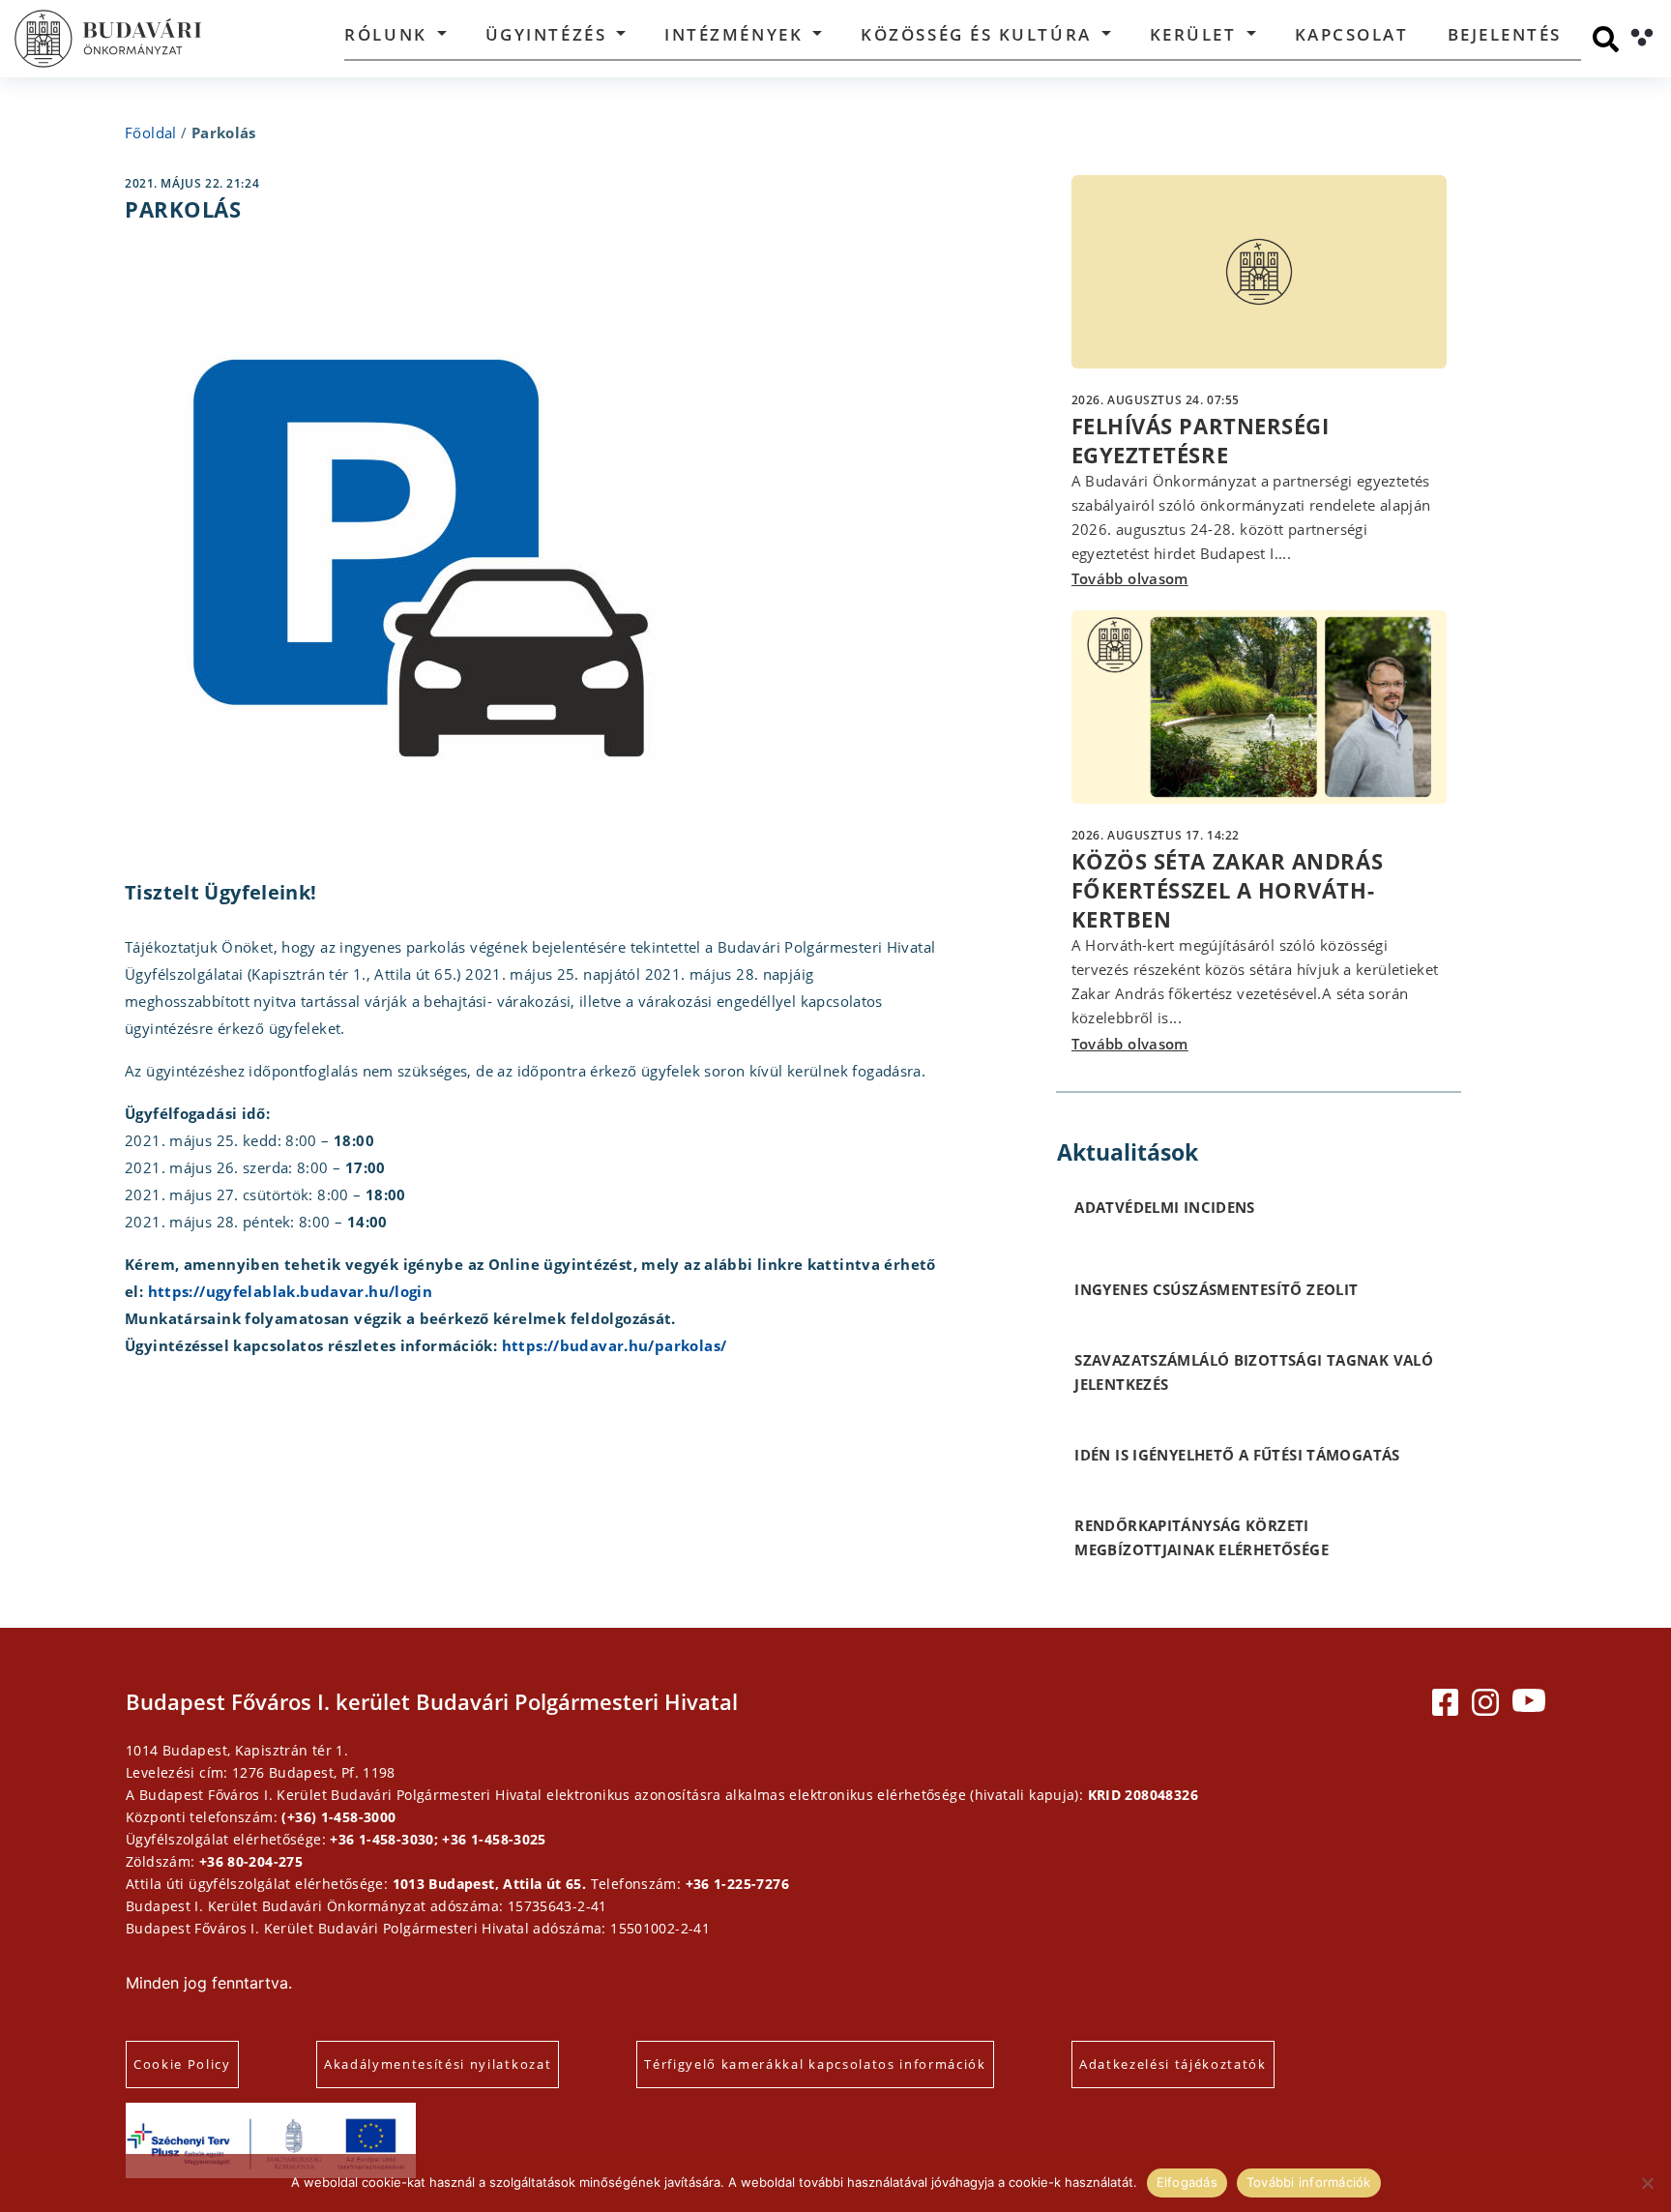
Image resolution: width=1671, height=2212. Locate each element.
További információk (1309, 2182)
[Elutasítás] (1647, 2183)
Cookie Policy (182, 2064)
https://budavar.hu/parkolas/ (615, 1345)
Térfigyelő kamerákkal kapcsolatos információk (815, 2064)
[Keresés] (1606, 39)
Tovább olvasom (1130, 578)
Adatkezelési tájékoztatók (1173, 2064)
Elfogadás (1187, 2182)
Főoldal (151, 133)
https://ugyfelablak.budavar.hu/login (288, 1291)
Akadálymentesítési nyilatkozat (438, 2064)
